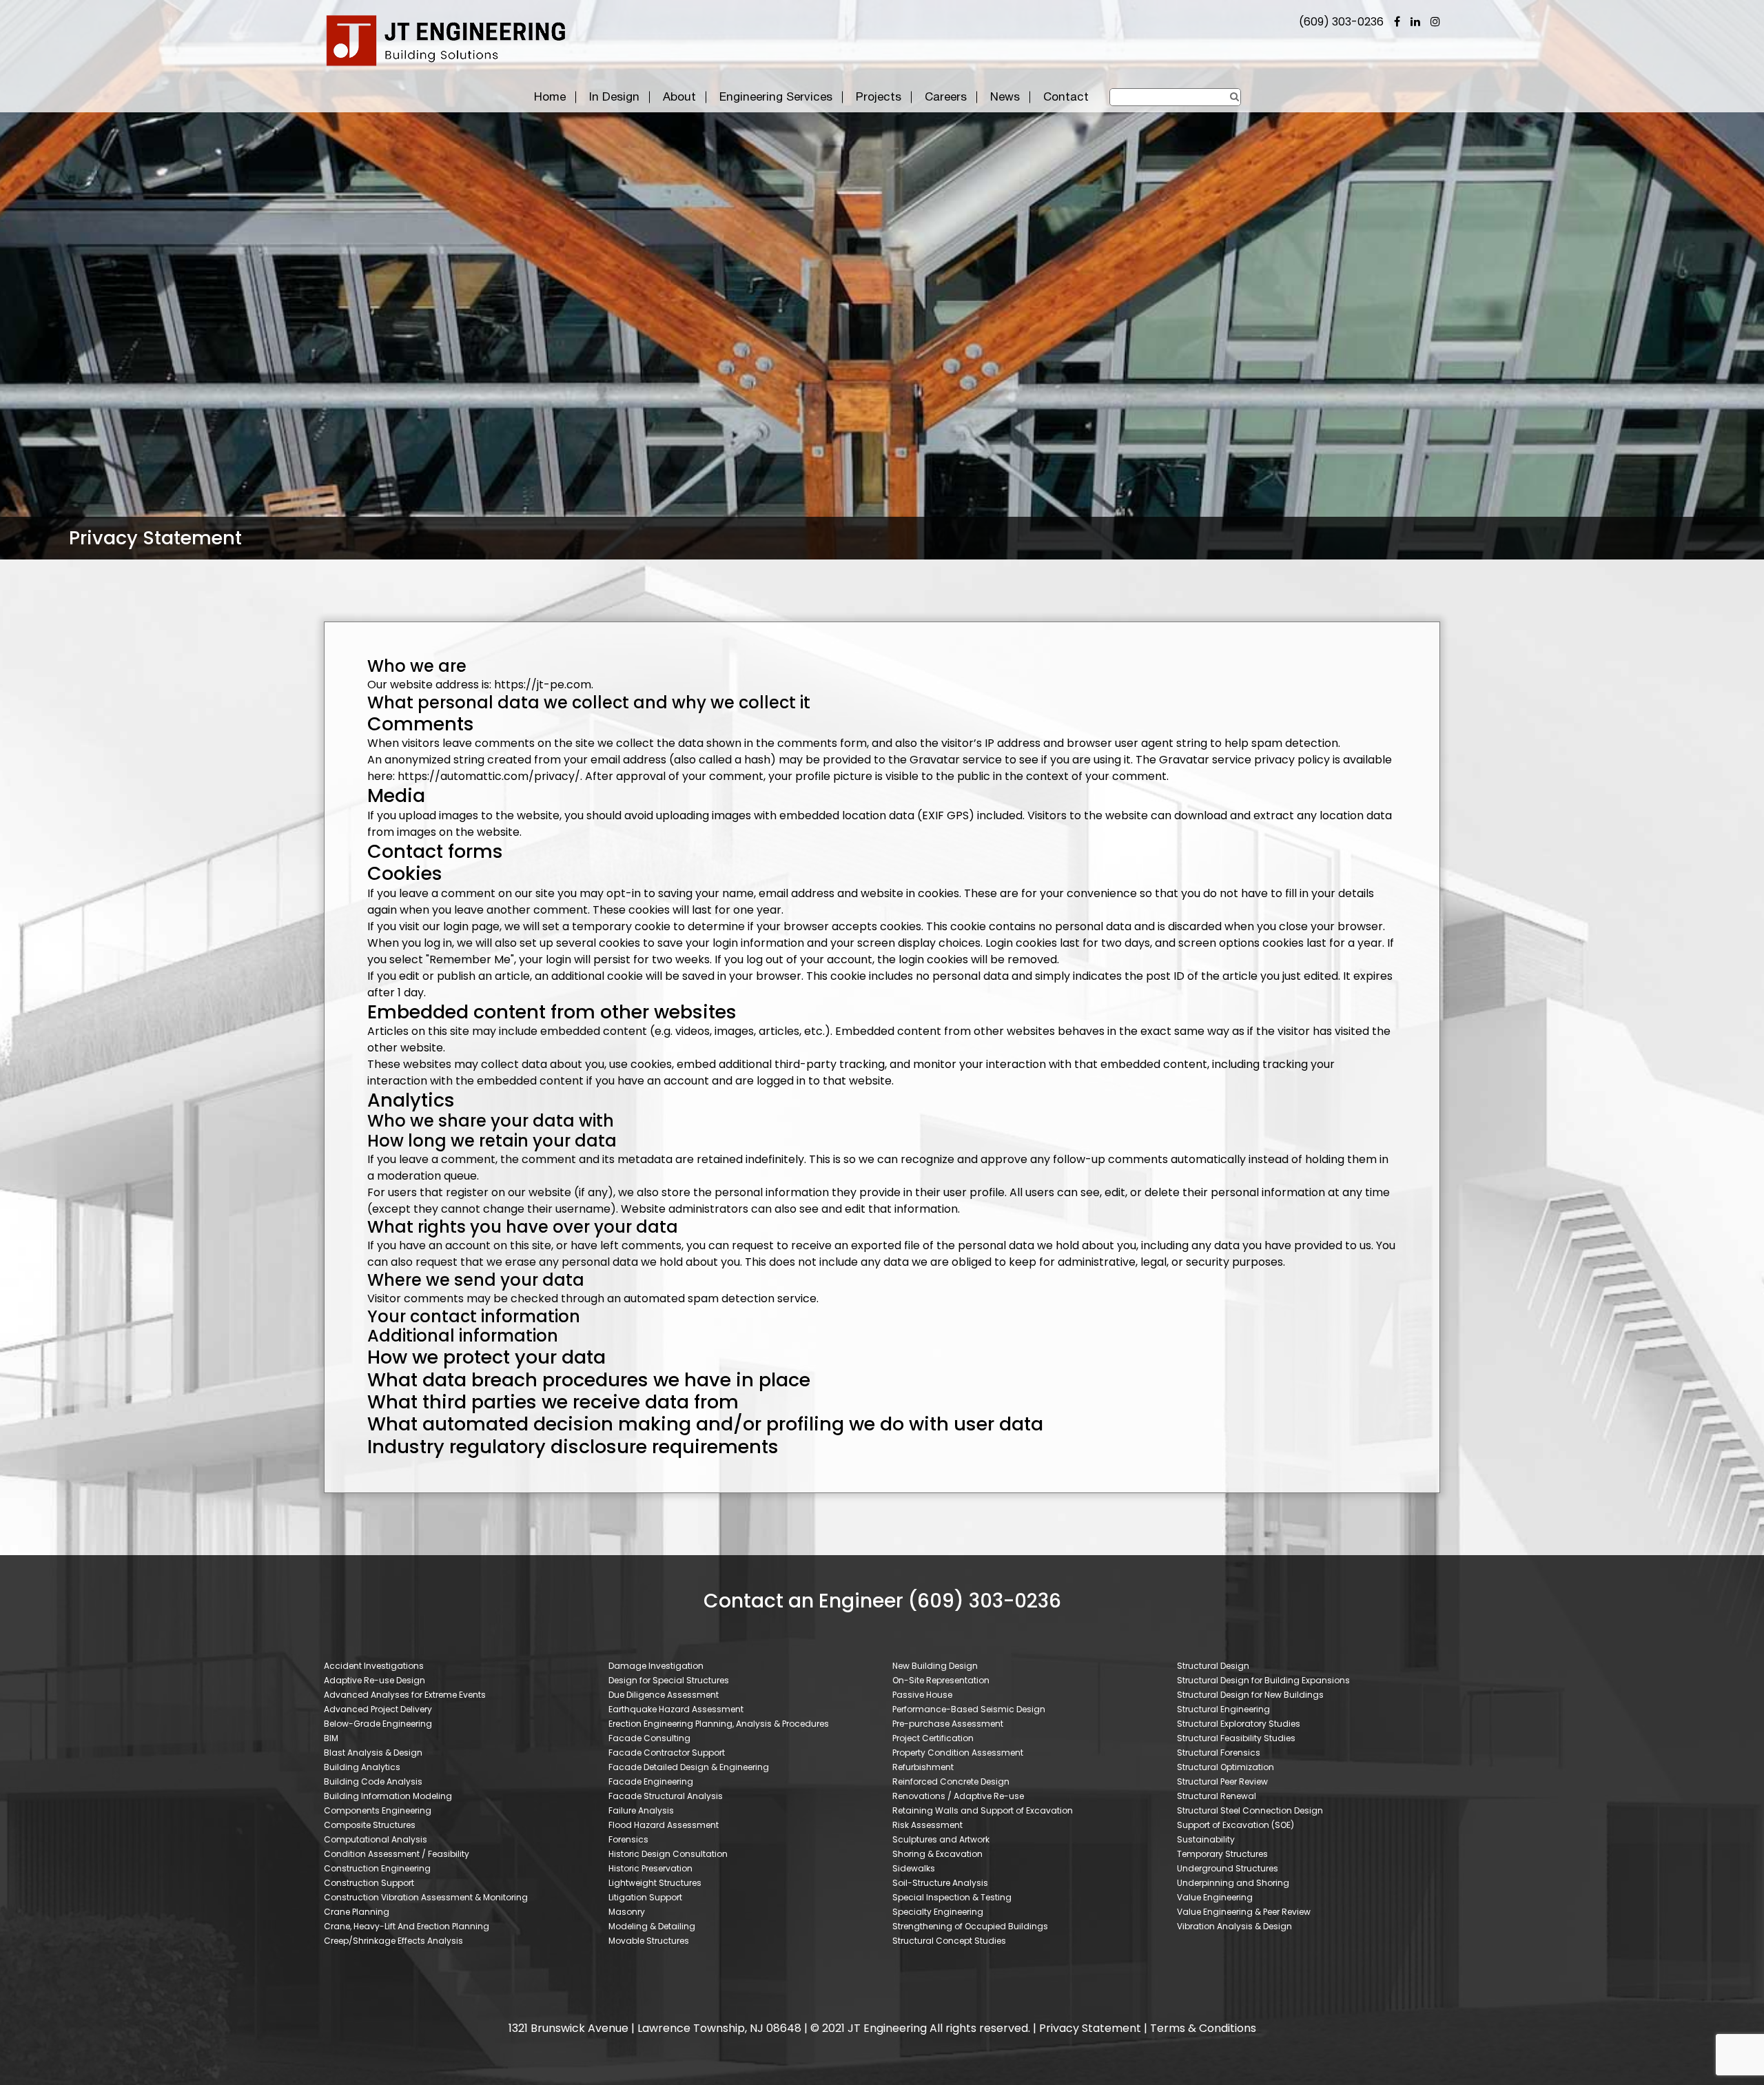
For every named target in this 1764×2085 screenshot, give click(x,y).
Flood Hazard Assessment (664, 1825)
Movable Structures (649, 1941)
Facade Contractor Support (667, 1753)
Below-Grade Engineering (378, 1724)
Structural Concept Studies (949, 1941)
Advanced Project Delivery (378, 1709)
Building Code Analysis (373, 1781)
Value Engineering (1215, 1897)
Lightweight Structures (655, 1883)
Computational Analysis (376, 1839)
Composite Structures (370, 1825)
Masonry (627, 1912)
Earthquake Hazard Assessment (676, 1709)
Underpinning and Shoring (1233, 1883)
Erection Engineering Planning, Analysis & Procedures (719, 1724)
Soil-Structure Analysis (940, 1883)
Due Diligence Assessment (664, 1695)
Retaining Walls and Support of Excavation (983, 1810)
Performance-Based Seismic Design (969, 1709)
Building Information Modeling (388, 1796)
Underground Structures (1228, 1868)
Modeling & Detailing (652, 1926)
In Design (614, 96)
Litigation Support (645, 1897)
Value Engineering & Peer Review (1244, 1912)
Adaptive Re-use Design (375, 1680)
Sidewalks (914, 1868)
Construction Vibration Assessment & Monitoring (426, 1897)
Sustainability (1206, 1839)
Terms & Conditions (1203, 2028)
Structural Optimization (1225, 1767)
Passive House (922, 1695)
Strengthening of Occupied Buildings (970, 1926)
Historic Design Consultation (668, 1854)
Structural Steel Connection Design (1250, 1810)
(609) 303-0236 (1341, 22)
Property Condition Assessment (958, 1753)
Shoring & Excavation (937, 1854)
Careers (946, 96)
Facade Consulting (649, 1738)
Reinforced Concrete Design (951, 1781)
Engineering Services (776, 96)
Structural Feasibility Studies (1236, 1738)
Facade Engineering (651, 1781)
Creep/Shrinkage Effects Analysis (393, 1941)
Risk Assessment (927, 1825)
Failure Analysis (641, 1810)
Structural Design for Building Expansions (1263, 1680)
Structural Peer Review (1222, 1781)
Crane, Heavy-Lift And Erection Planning (407, 1926)
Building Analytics (362, 1767)
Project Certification (933, 1738)
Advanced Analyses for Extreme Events (405, 1695)
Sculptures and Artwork (941, 1839)
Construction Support (369, 1883)
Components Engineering (378, 1810)
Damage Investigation (656, 1666)
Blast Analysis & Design (373, 1753)
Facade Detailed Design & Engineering (689, 1767)
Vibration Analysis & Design (1234, 1926)
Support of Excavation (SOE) (1235, 1825)
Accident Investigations (374, 1666)
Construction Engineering (377, 1868)
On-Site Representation (941, 1680)
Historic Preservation (650, 1868)
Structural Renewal (1217, 1796)
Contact (1066, 96)
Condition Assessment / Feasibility (397, 1854)
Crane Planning (357, 1912)
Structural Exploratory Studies (1239, 1724)
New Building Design (935, 1666)
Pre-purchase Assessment (948, 1724)
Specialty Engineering (938, 1912)
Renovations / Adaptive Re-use (958, 1796)
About (679, 96)
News (1005, 96)
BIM (331, 1738)
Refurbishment (923, 1767)
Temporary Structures (1222, 1854)
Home (550, 96)
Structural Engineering (1223, 1709)
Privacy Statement (1090, 2028)
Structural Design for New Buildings (1250, 1695)
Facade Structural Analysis (666, 1796)
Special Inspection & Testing (952, 1897)
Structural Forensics (1219, 1753)
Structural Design (1213, 1666)
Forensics (628, 1839)
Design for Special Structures (669, 1680)
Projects (879, 96)
